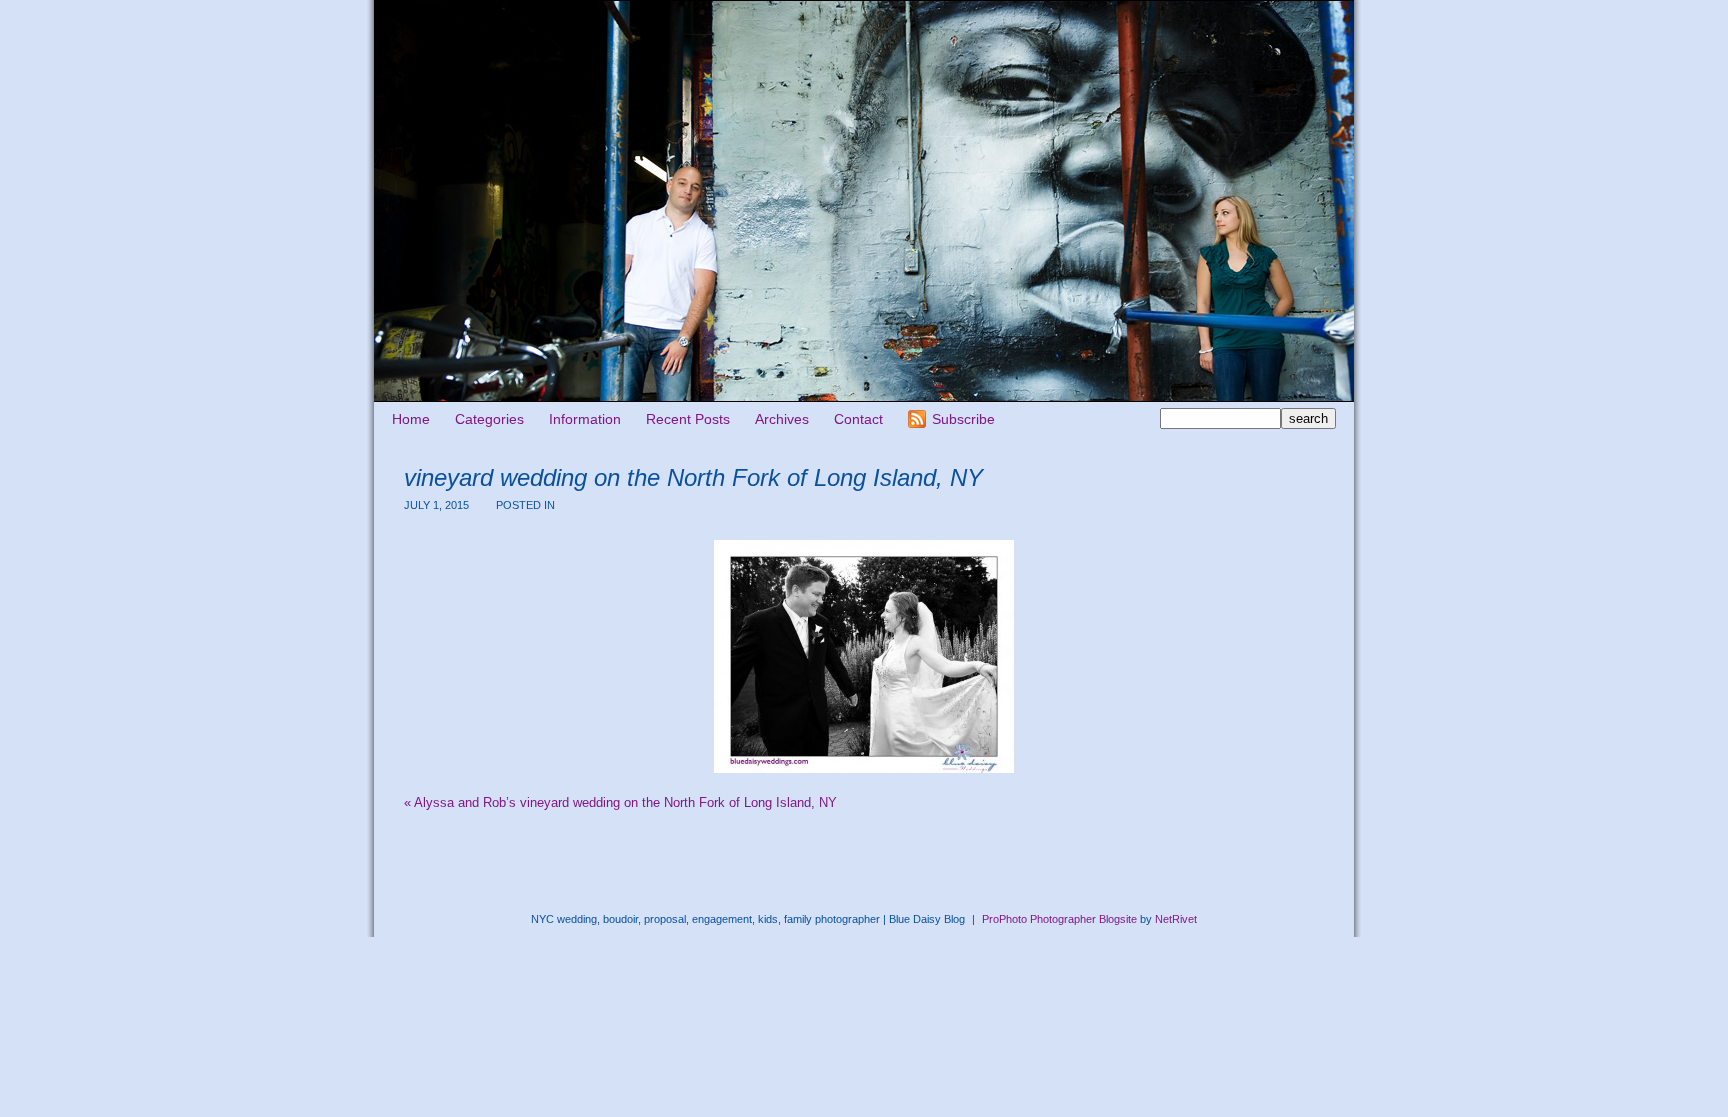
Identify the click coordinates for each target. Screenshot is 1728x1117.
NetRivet (1176, 919)
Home (411, 419)
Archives (782, 419)
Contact (858, 419)
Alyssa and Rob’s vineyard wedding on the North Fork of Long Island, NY (620, 802)
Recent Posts (688, 419)
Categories (489, 419)
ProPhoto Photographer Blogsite (1059, 919)
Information (585, 419)
